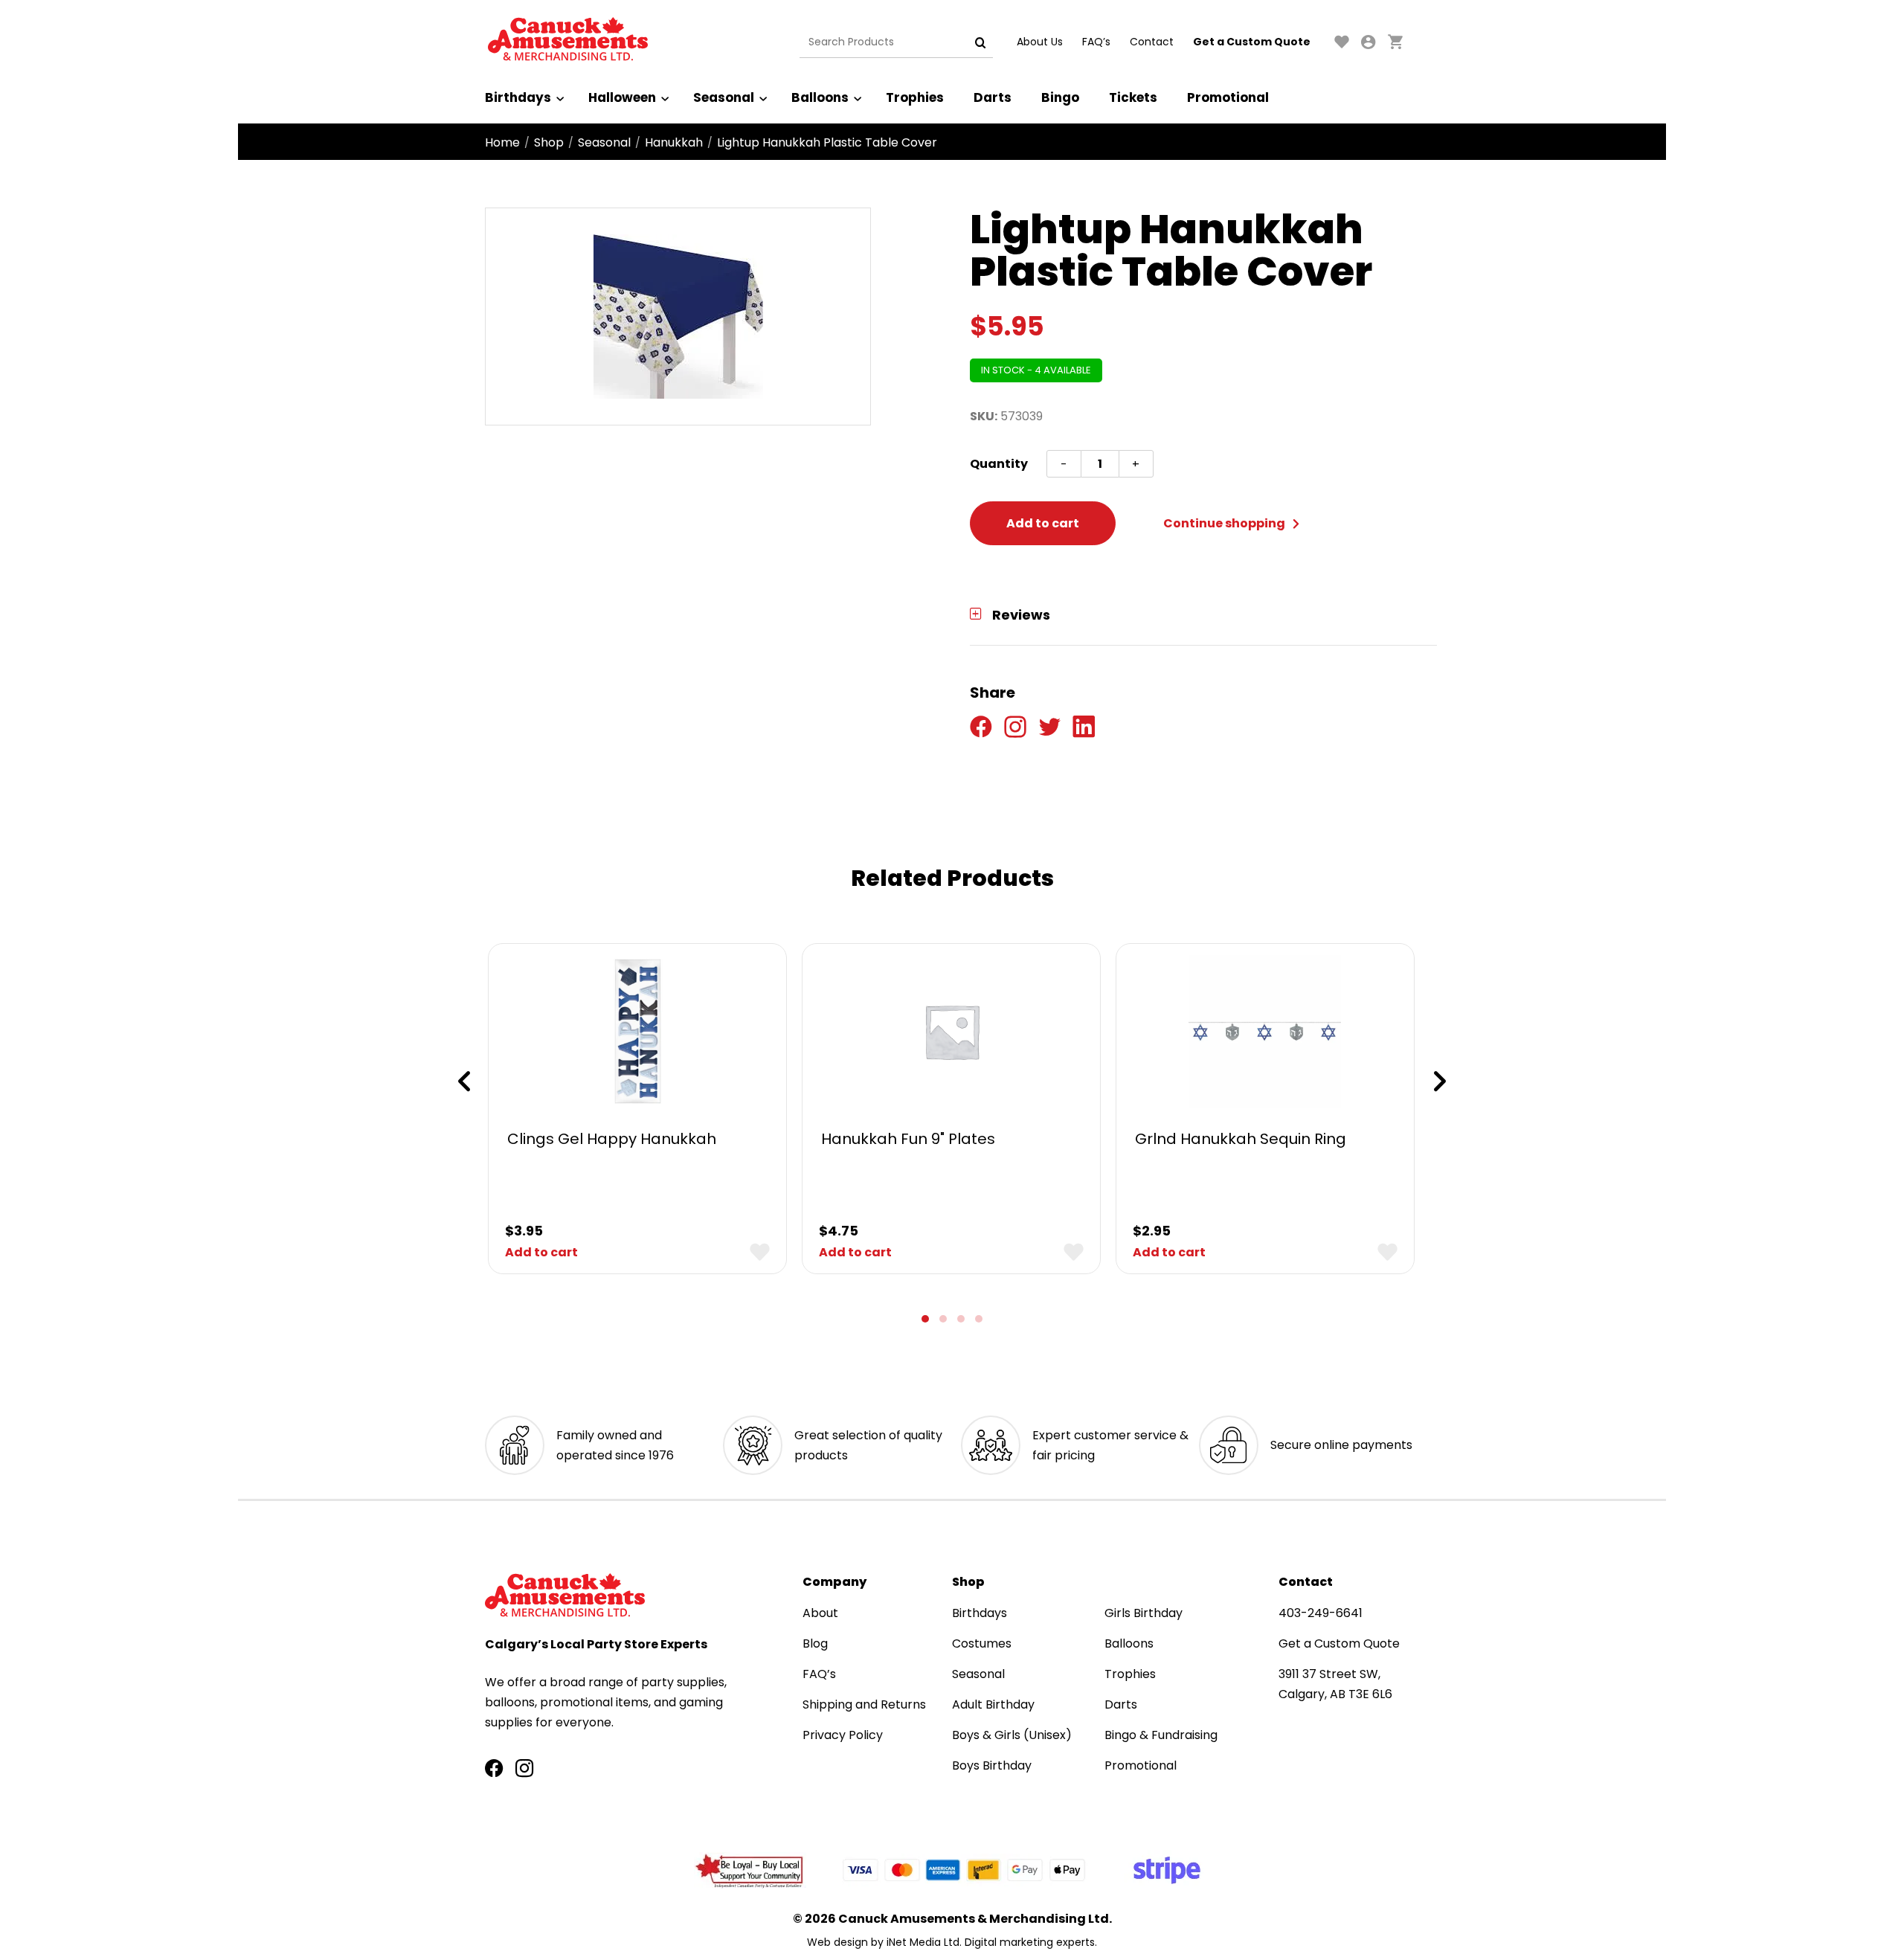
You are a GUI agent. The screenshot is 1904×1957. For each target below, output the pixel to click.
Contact (1152, 42)
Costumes (982, 1643)
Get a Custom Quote (1252, 42)
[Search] (980, 42)
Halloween (622, 97)
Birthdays (518, 97)
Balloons (820, 97)
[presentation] (464, 1082)
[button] (925, 1319)
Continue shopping (1225, 523)
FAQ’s (1096, 42)
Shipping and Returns (864, 1704)
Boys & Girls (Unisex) (1012, 1735)
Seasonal (724, 97)
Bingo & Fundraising (1161, 1735)
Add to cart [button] (541, 1252)
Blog (815, 1643)
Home (502, 142)
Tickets (1133, 97)
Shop (549, 142)
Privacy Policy (843, 1735)
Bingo (1060, 97)
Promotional (1228, 97)
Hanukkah (674, 142)
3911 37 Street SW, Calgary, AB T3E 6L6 (1335, 1684)
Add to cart (1043, 523)
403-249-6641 (1321, 1613)
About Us (1040, 42)
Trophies (915, 97)
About (820, 1613)
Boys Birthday (992, 1765)
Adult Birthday (993, 1704)
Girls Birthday (1144, 1613)
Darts (993, 97)
